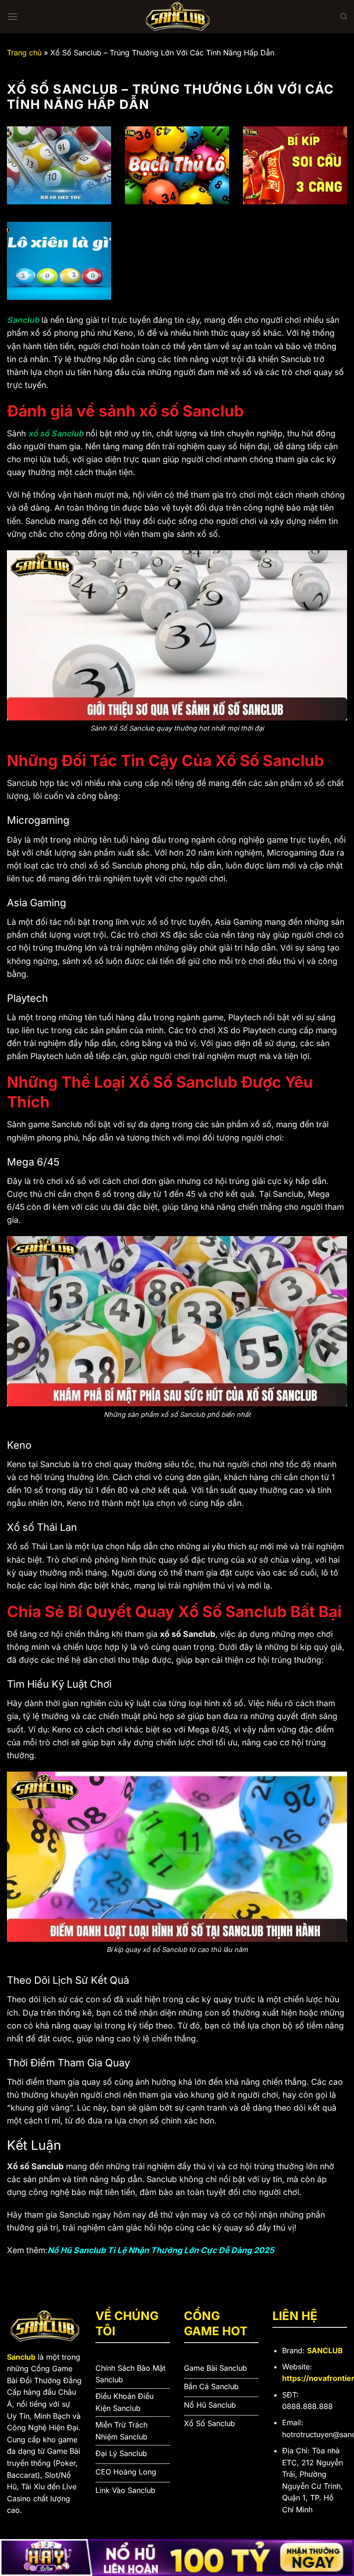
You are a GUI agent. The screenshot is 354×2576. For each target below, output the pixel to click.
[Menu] (12, 16)
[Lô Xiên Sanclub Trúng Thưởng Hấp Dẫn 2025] (59, 261)
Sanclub (23, 320)
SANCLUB (325, 2350)
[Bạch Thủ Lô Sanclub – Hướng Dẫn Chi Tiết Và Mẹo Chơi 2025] (177, 166)
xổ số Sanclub (56, 433)
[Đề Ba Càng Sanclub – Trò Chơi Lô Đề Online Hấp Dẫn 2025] (295, 166)
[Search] (344, 17)
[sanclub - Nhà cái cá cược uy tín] (177, 17)
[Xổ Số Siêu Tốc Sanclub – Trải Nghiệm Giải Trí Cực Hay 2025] (59, 166)
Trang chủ (24, 53)
